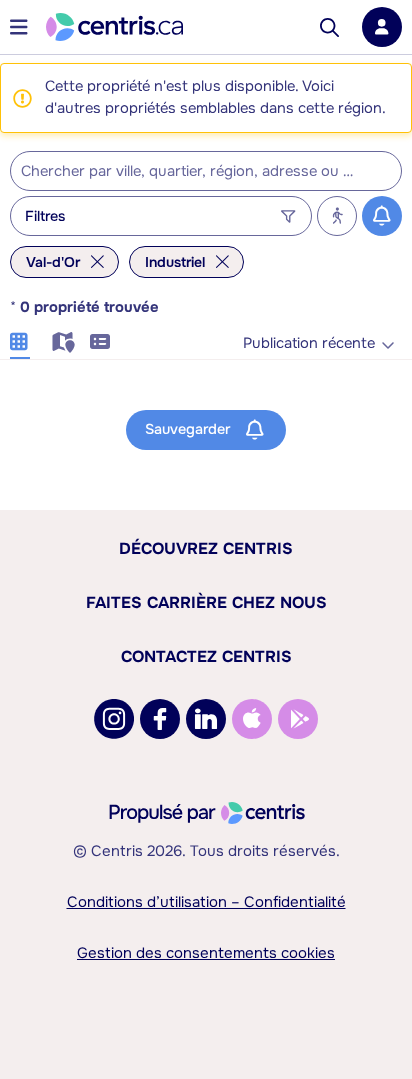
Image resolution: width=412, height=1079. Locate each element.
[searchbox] (193, 172)
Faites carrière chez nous (206, 602)
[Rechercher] (329, 27)
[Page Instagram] (114, 719)
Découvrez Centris (206, 548)
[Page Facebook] (160, 719)
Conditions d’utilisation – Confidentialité (206, 902)
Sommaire (100, 339)
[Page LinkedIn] (206, 719)
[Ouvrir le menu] (19, 27)
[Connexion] (382, 27)
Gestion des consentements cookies (206, 953)
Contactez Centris (206, 656)
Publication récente (309, 343)
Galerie (20, 339)
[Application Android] (298, 719)
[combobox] (206, 171)
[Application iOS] (252, 719)
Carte (60, 339)
